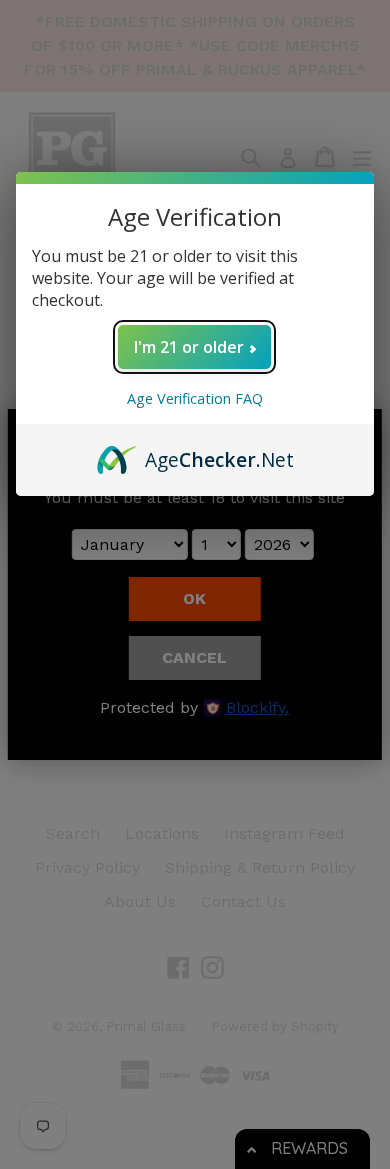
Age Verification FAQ (195, 398)
